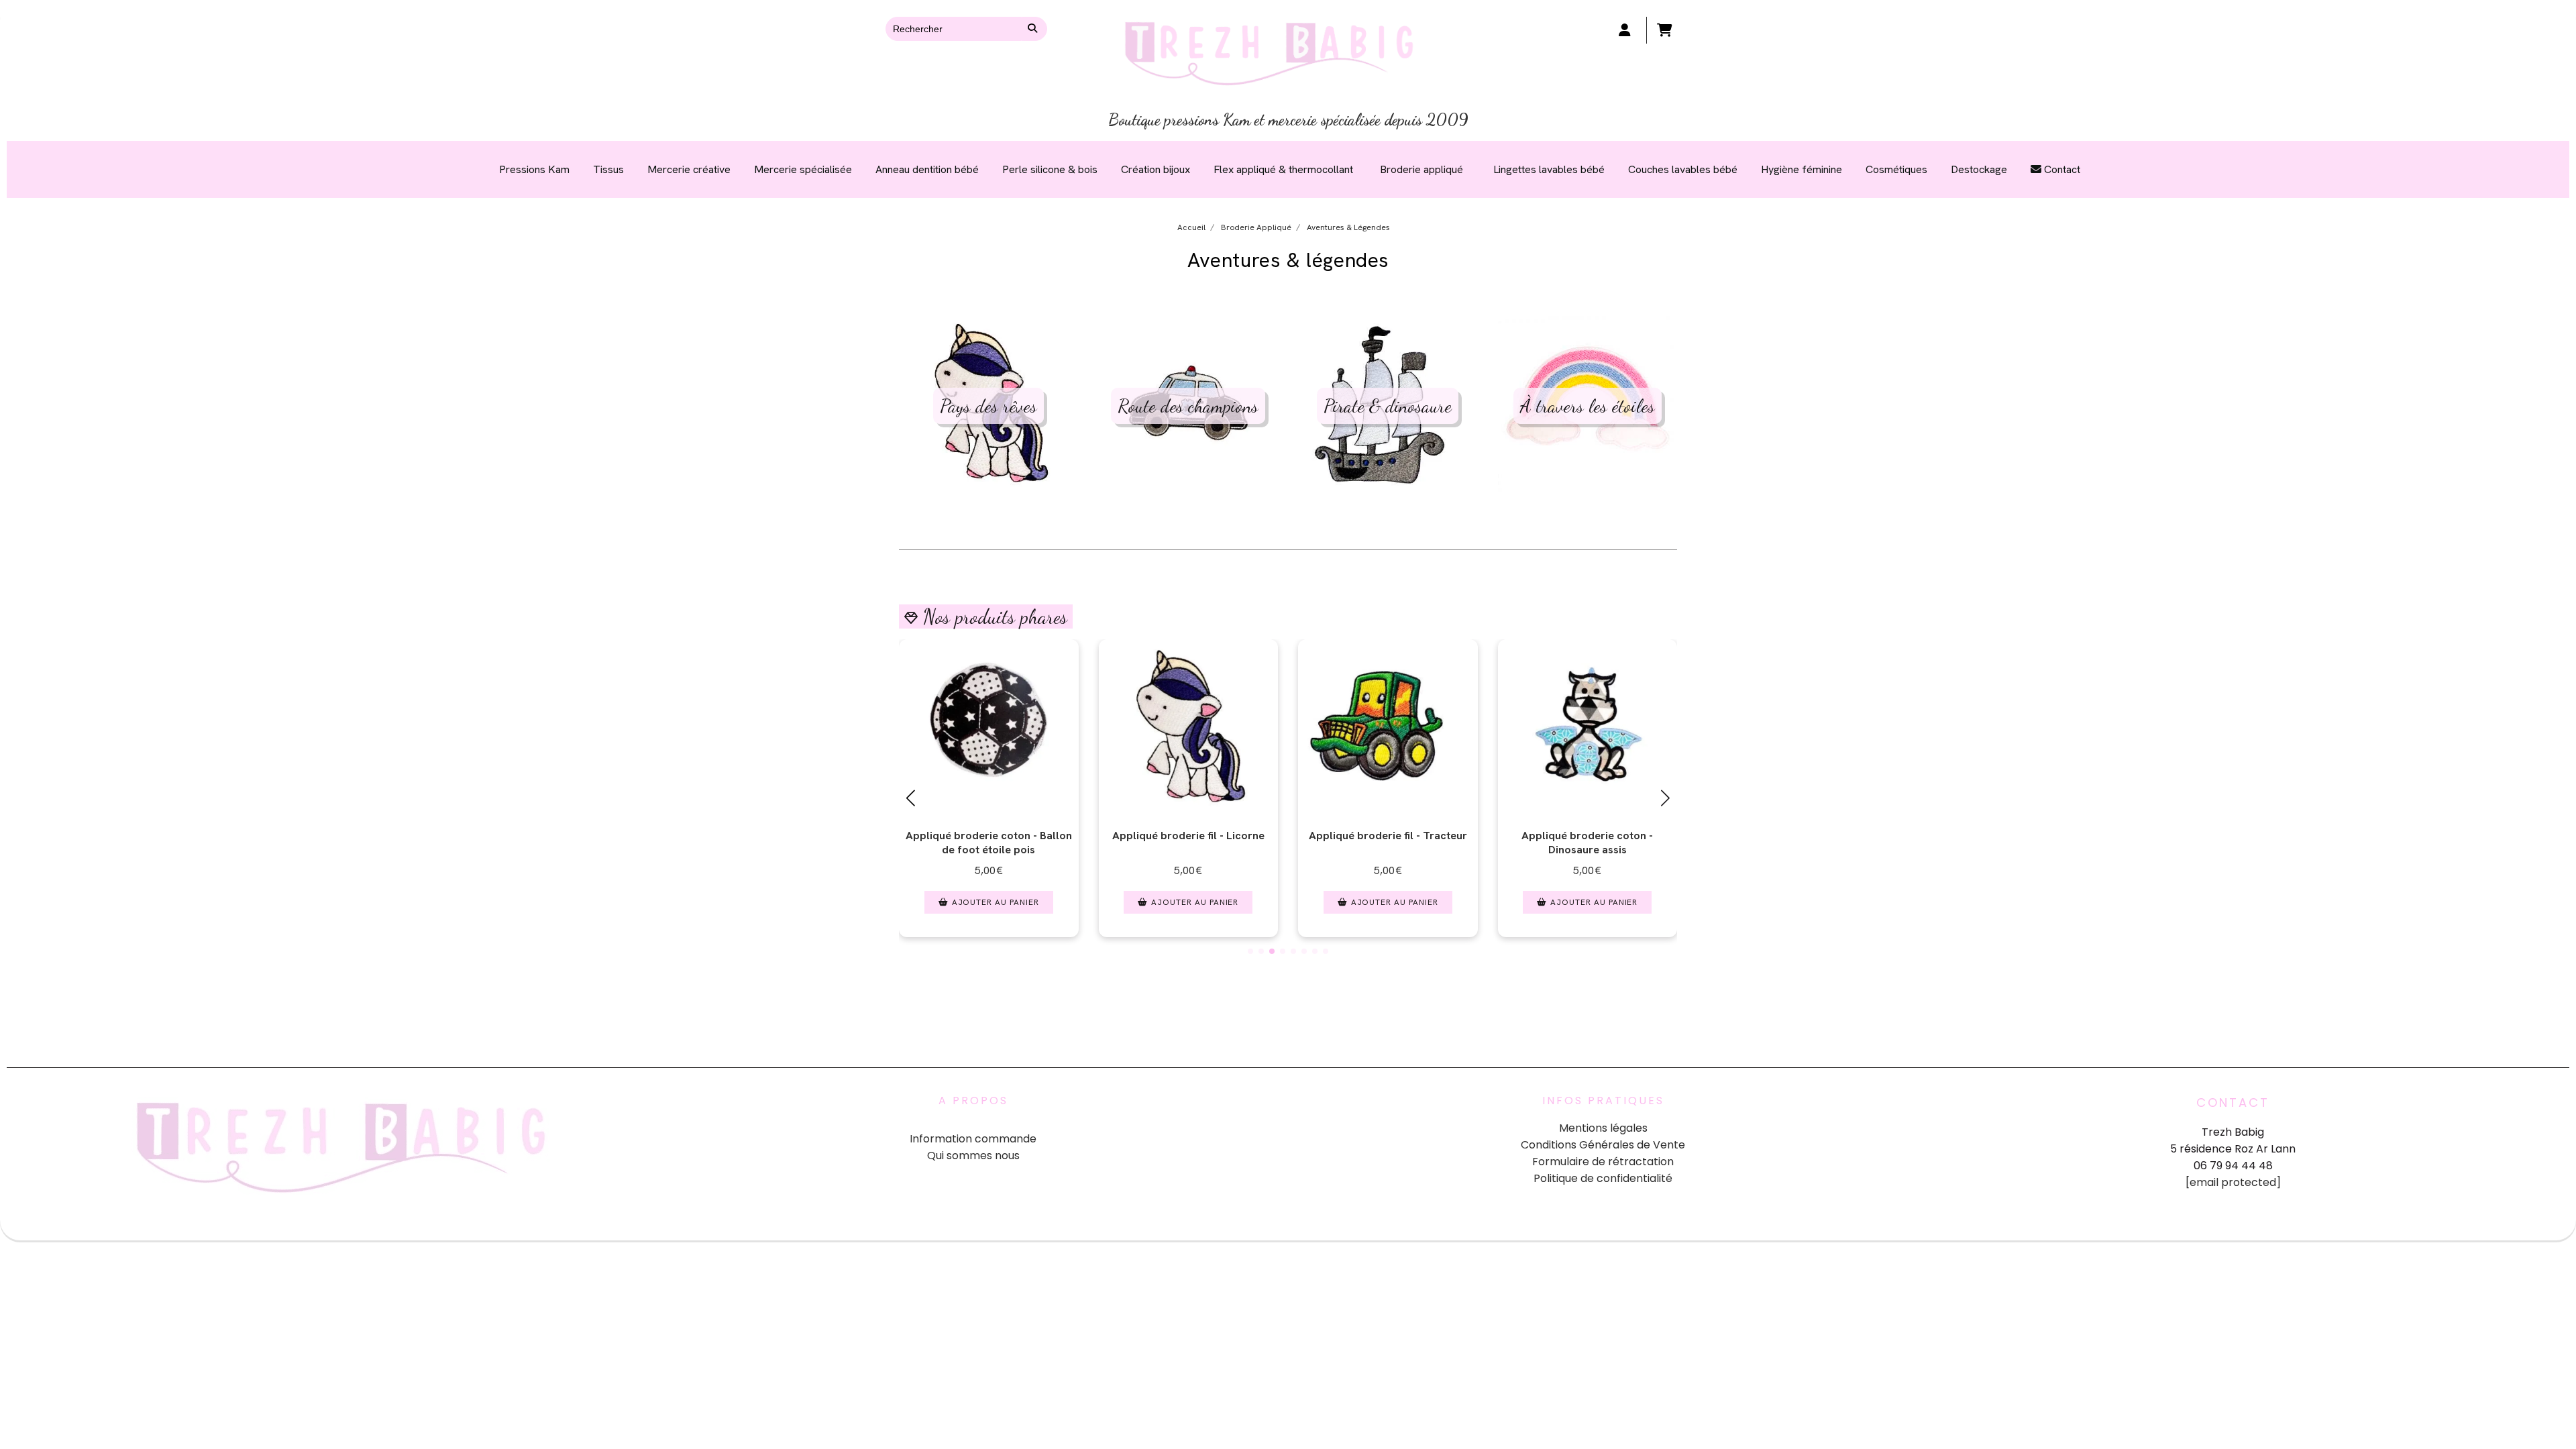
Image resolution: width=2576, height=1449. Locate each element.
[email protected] (2233, 1182)
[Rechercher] (1034, 29)
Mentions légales (1603, 1128)
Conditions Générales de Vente (1603, 1145)
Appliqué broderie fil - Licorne (1188, 836)
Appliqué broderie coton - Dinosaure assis (1587, 843)
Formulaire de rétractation (1603, 1162)
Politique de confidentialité (1603, 1178)
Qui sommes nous (973, 1156)
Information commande (973, 1139)
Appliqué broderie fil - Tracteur (1388, 836)
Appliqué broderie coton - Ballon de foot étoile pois (989, 843)
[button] (1250, 951)
